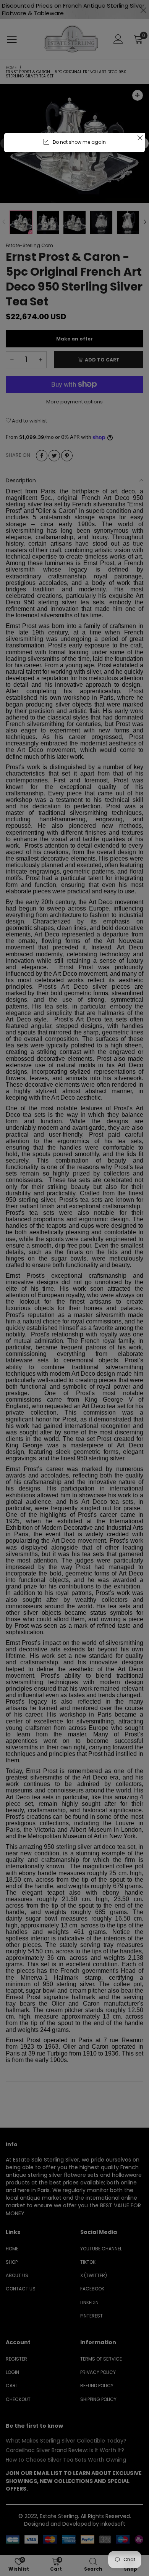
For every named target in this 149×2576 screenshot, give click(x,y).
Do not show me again (79, 142)
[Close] (140, 138)
